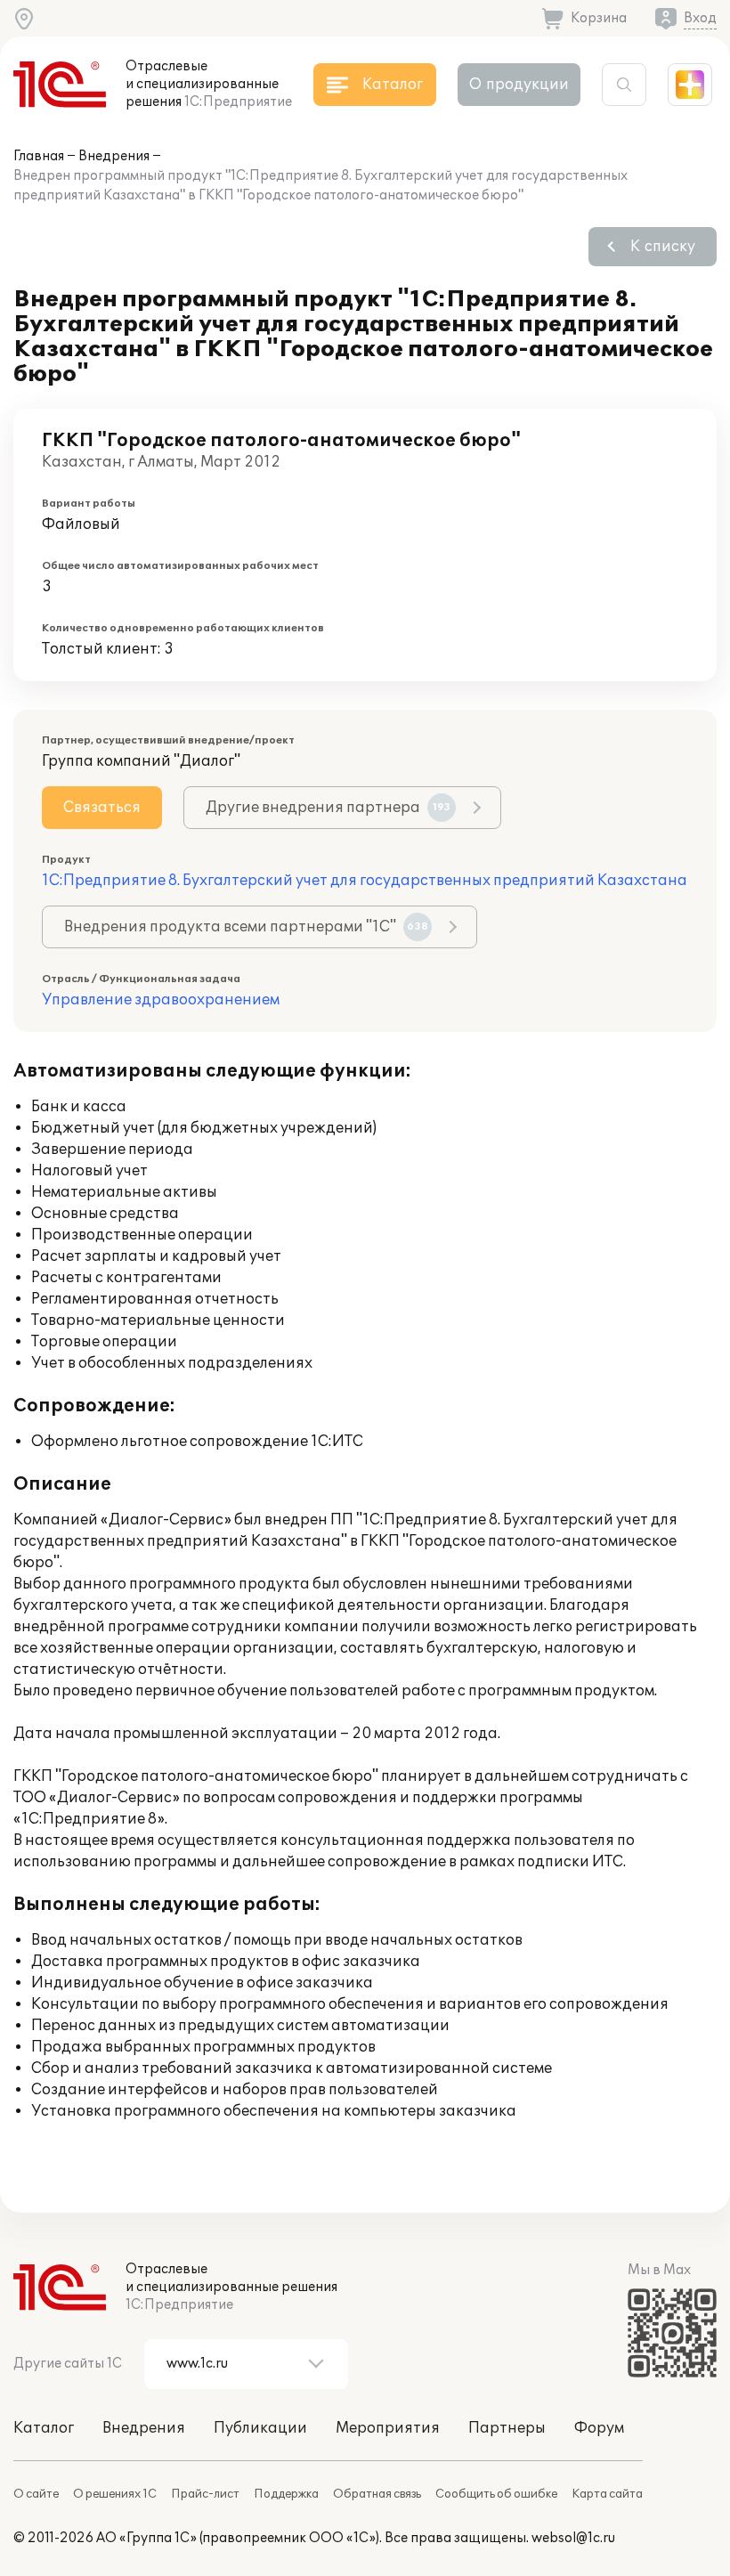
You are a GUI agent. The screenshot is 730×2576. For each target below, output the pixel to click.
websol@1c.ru (573, 2538)
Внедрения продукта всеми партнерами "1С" (246, 927)
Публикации (260, 2428)
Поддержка (286, 2494)
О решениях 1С (115, 2494)
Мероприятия (388, 2428)
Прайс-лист (205, 2494)
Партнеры (507, 2428)
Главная (39, 156)
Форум (599, 2428)
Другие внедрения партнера (328, 808)
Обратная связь (377, 2494)
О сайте (36, 2494)
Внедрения (114, 156)
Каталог (44, 2428)
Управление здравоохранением (161, 1000)
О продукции (519, 85)
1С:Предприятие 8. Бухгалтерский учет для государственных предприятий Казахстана (365, 881)
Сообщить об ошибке (496, 2494)
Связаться (102, 808)
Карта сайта (607, 2494)
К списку (663, 247)
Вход (700, 18)
